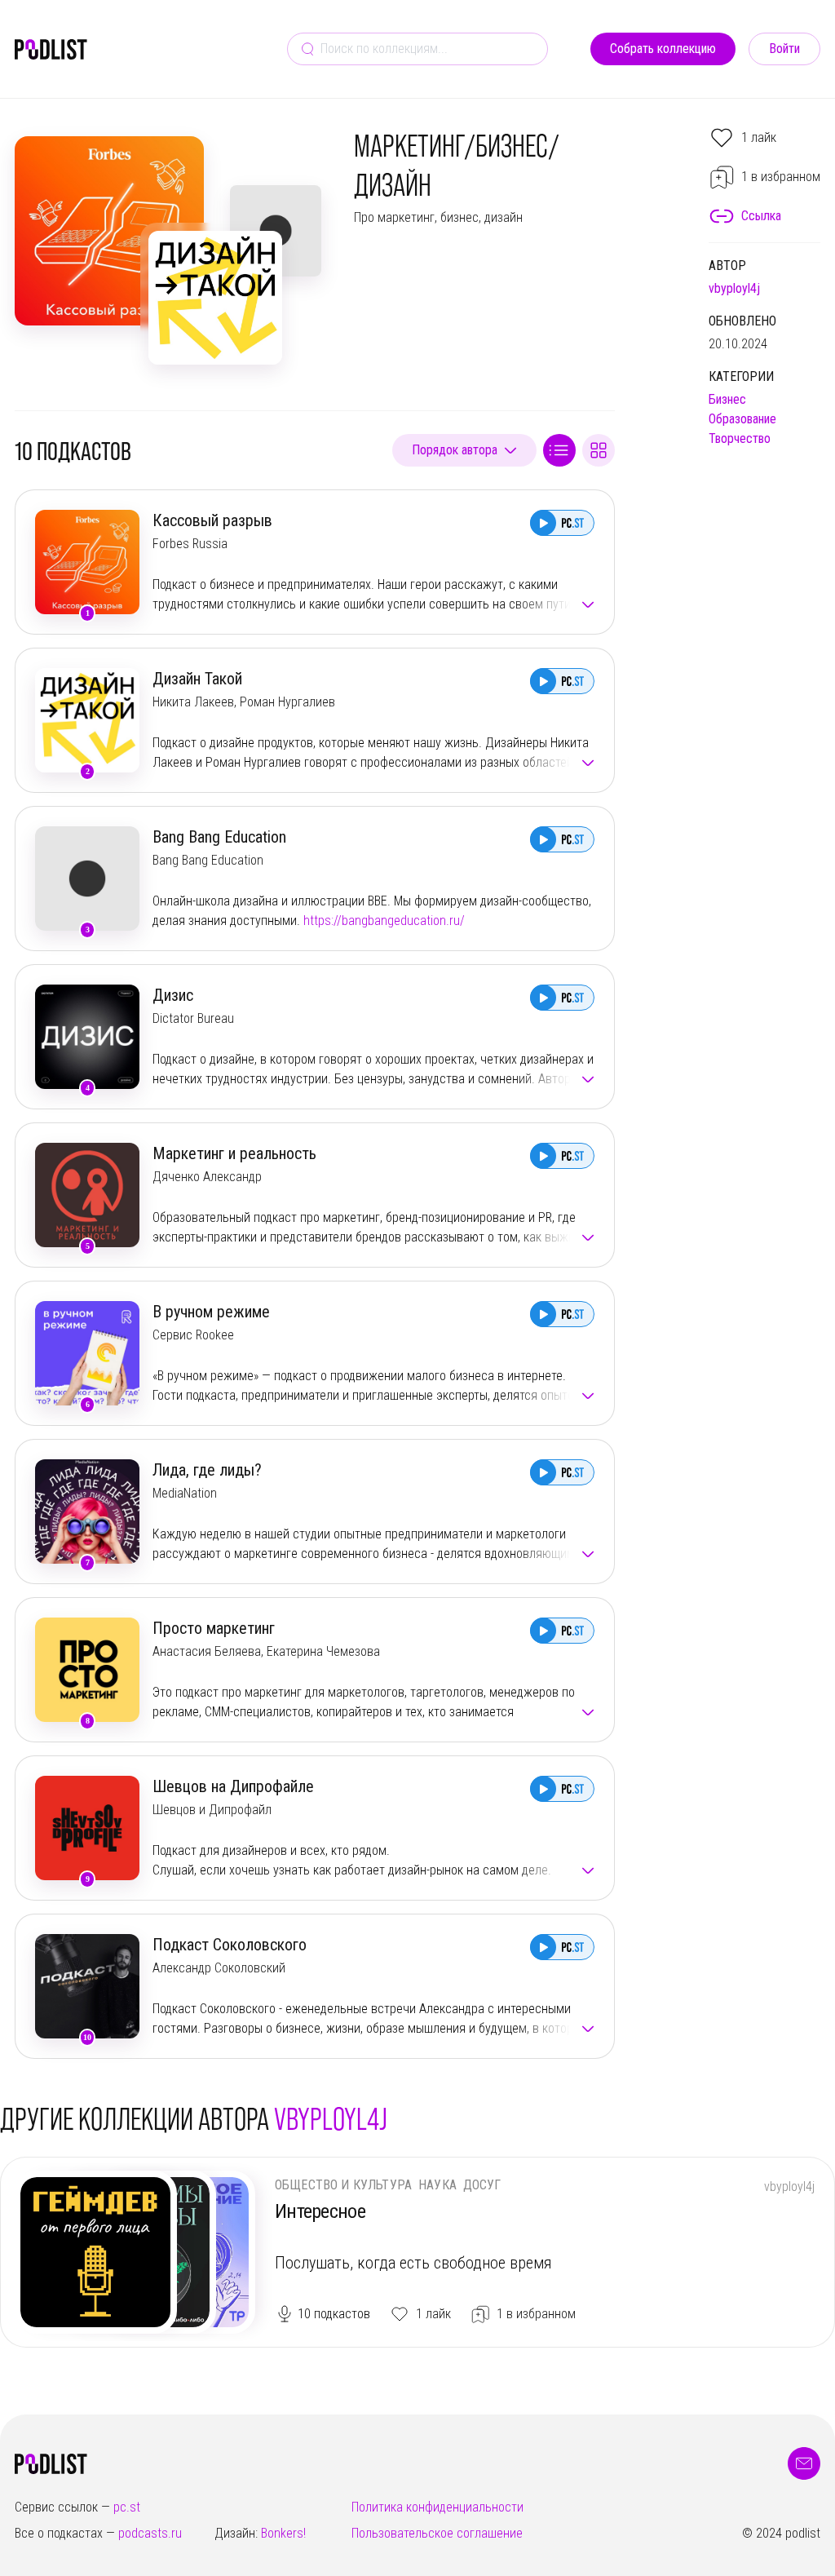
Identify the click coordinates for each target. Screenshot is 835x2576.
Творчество (740, 438)
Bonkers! (283, 2533)
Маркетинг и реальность (234, 1153)
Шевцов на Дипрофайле (233, 1786)
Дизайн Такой (197, 679)
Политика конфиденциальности (437, 2507)
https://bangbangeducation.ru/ (384, 921)
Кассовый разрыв (212, 520)
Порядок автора (455, 450)
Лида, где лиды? (207, 1470)
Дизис (173, 995)
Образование (742, 419)
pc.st (127, 2507)
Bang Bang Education (219, 837)
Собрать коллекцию (663, 49)
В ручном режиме (211, 1312)
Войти (784, 49)
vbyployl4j (734, 288)
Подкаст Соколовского (230, 1945)
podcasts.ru (150, 2533)
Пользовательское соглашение (437, 2533)
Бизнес (727, 399)
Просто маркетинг (214, 1628)
